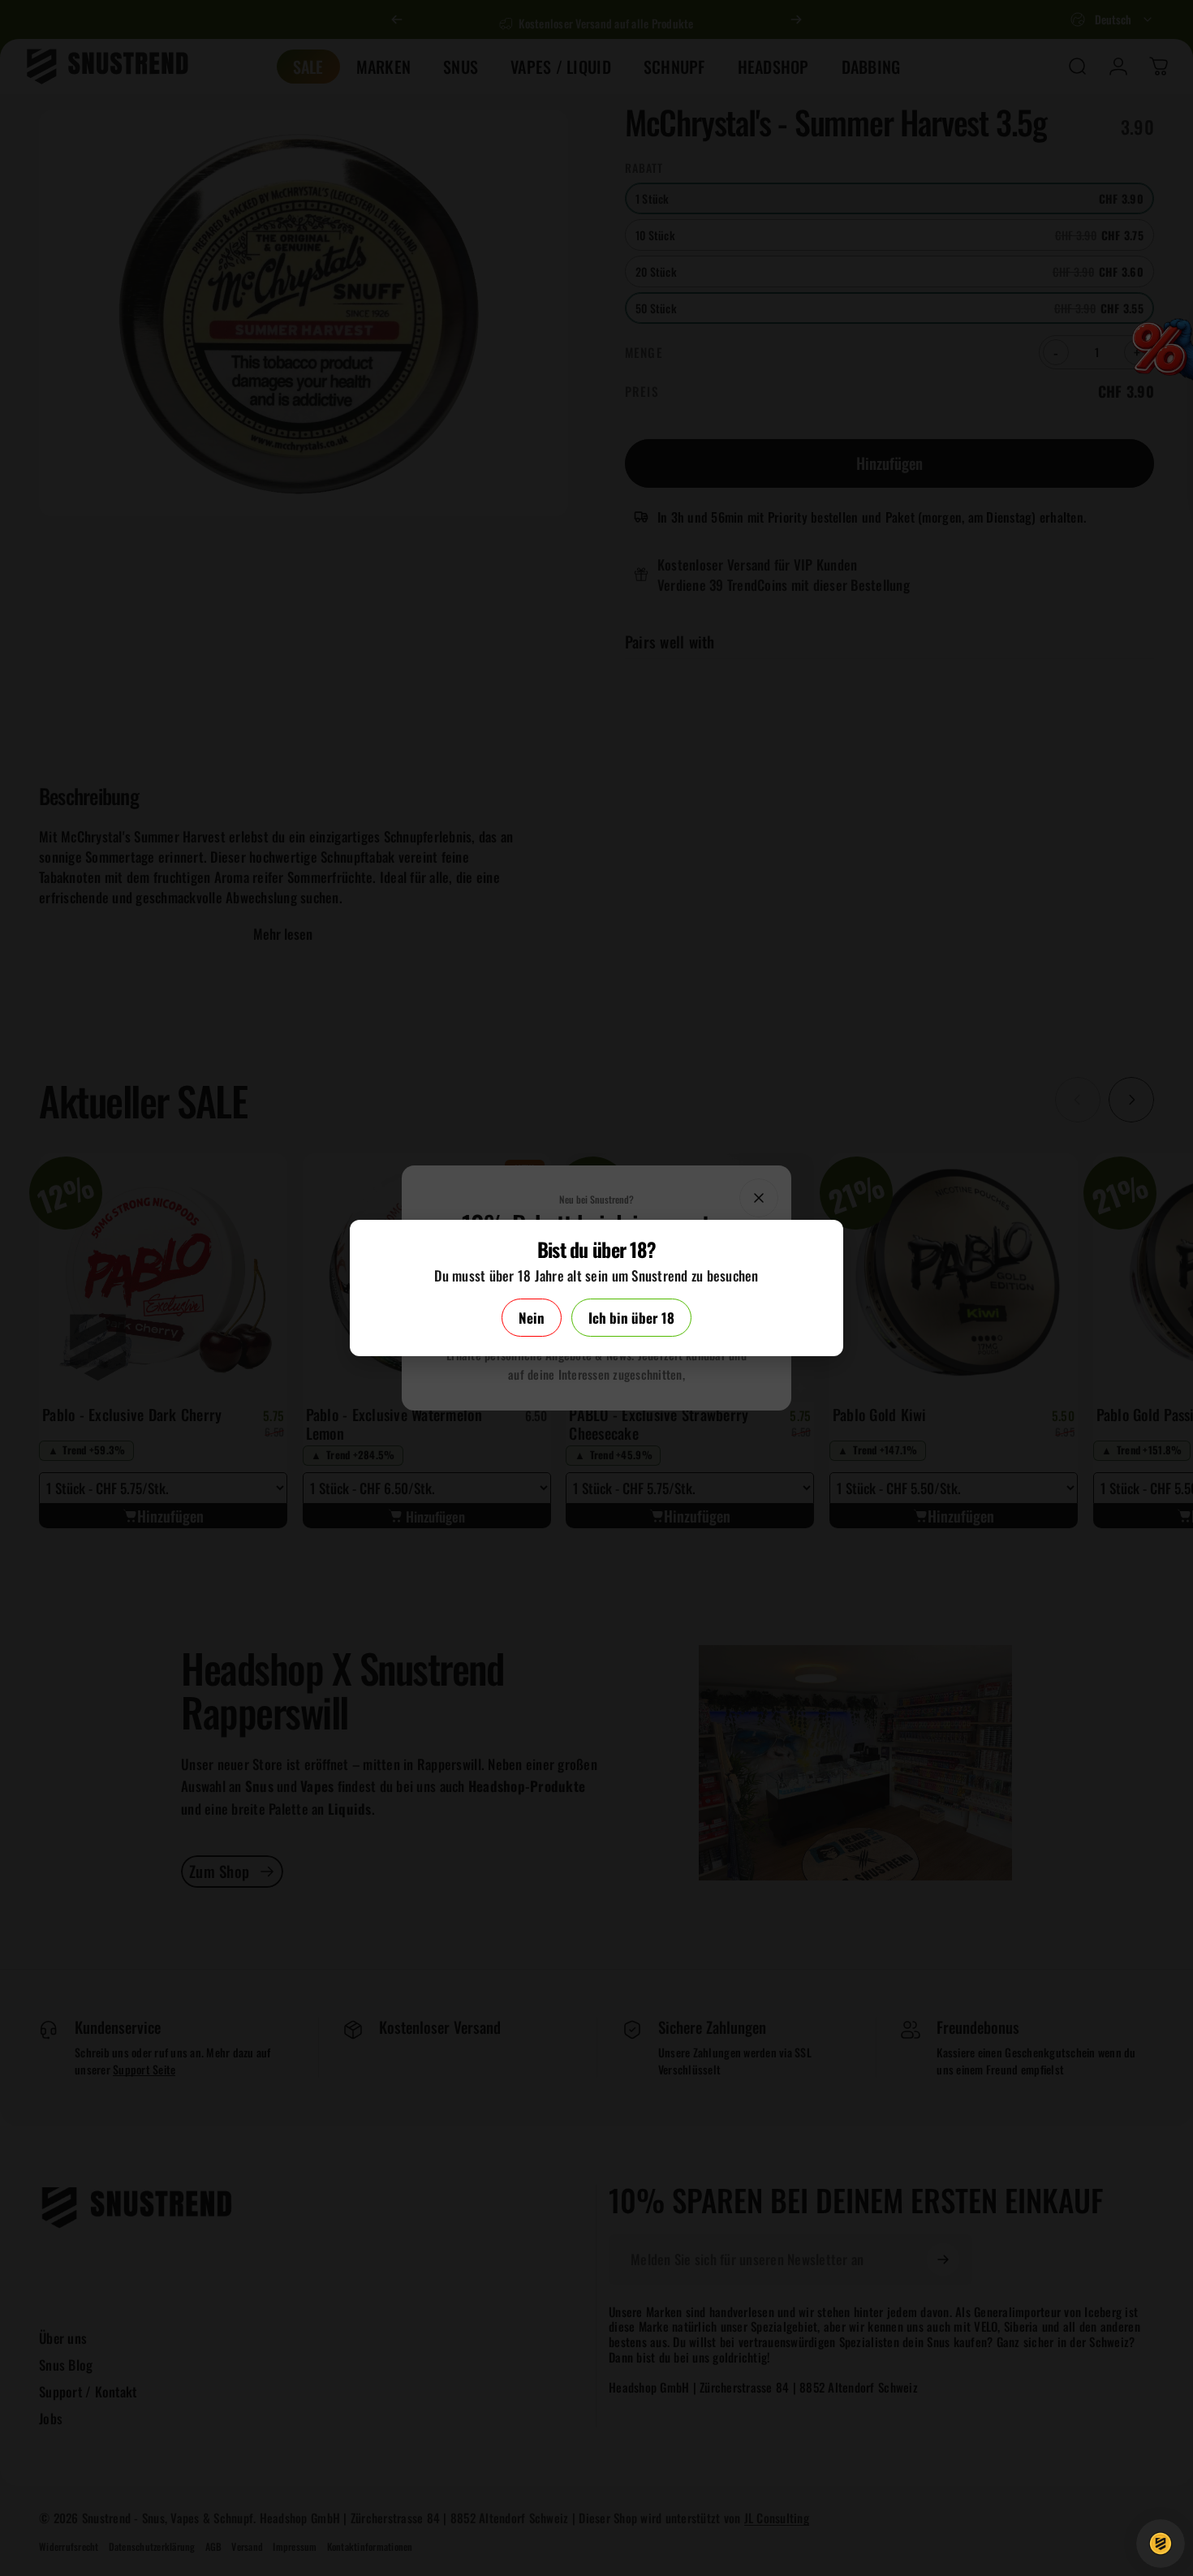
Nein (532, 1318)
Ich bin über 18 (631, 1318)
